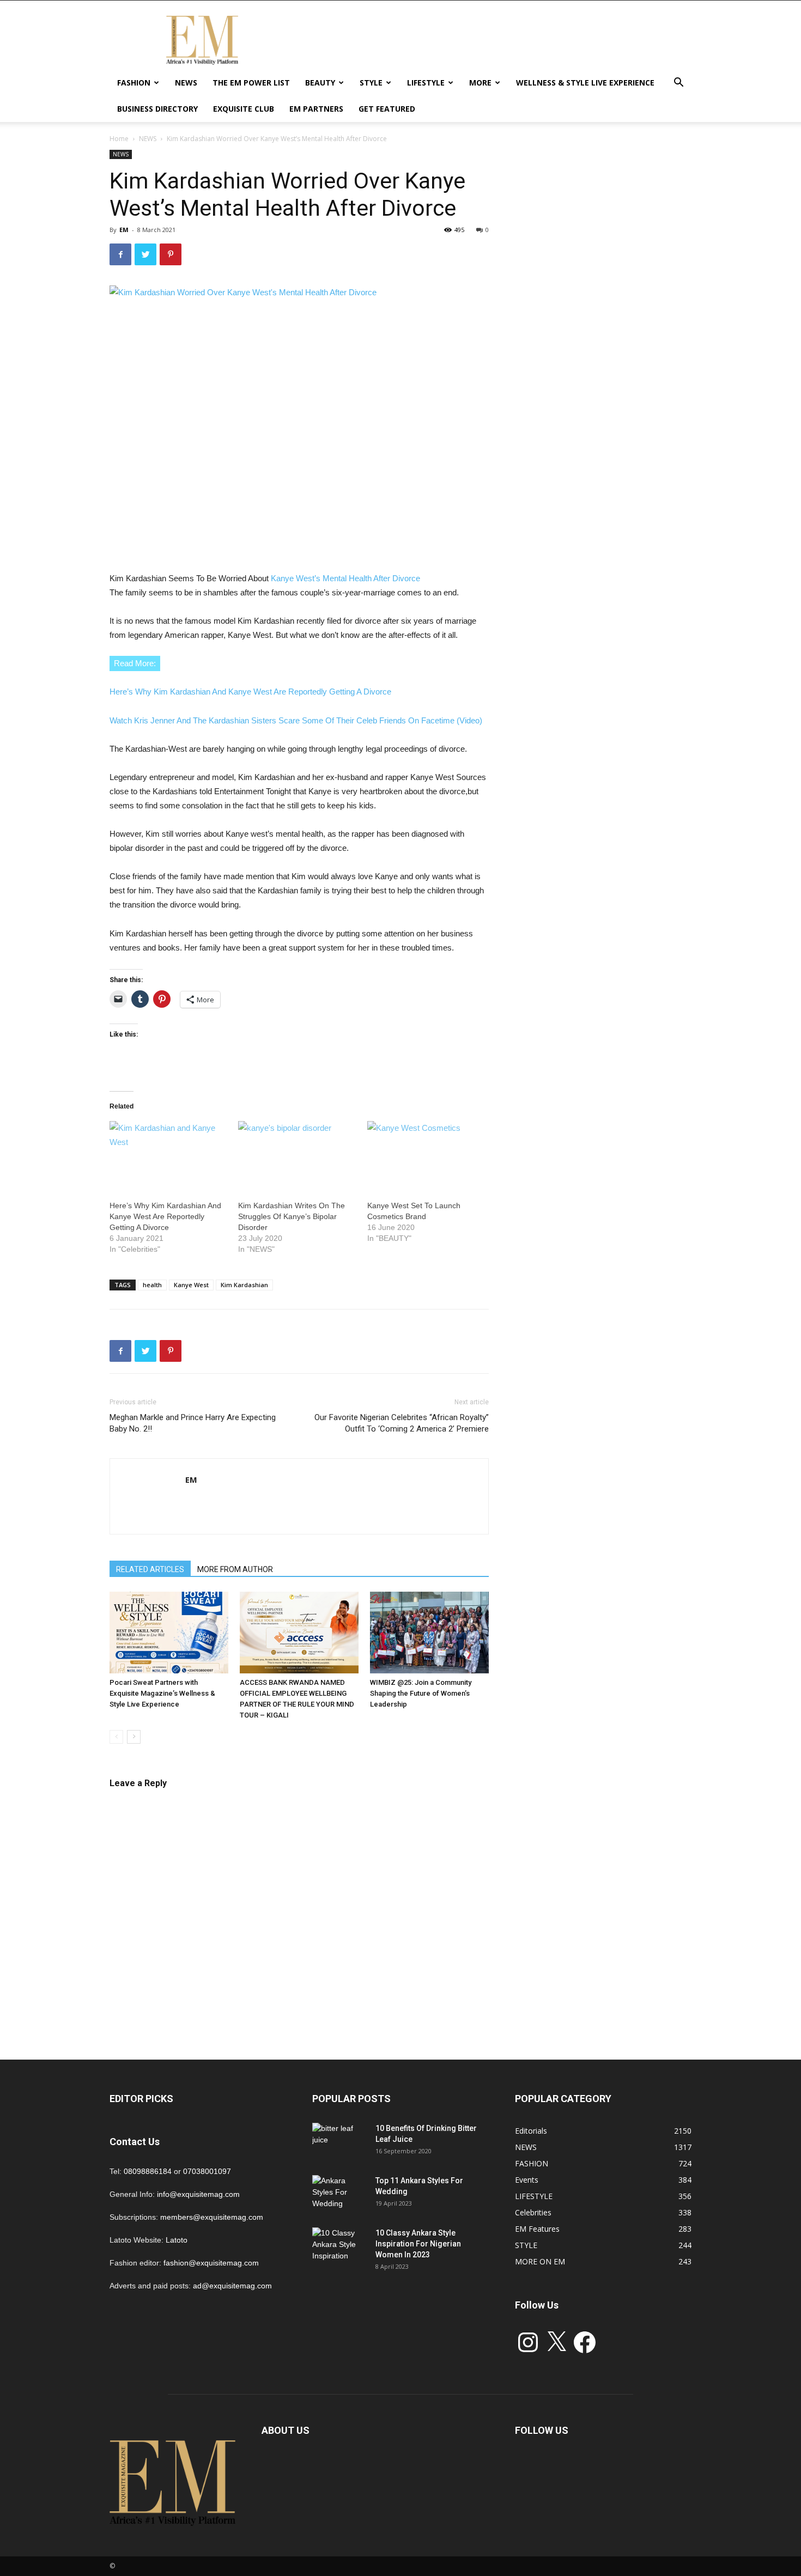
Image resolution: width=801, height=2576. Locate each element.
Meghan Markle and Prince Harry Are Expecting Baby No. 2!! (193, 1423)
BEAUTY (320, 83)
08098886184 (148, 2171)
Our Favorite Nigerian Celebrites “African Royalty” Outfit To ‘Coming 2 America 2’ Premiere (402, 1423)
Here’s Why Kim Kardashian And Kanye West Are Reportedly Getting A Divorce (250, 692)
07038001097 (207, 2171)
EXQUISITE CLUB (244, 109)
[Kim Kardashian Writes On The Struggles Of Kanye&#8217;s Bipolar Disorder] (297, 1155)
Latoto (177, 2240)
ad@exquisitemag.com (232, 2286)
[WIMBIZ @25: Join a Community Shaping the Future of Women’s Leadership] (429, 1633)
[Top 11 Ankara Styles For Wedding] (339, 2194)
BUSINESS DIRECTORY (157, 109)
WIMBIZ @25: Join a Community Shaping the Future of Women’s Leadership (421, 1693)
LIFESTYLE (426, 83)
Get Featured (387, 109)
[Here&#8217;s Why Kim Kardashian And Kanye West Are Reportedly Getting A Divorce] (168, 1155)
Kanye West (191, 1285)
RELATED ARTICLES (150, 1569)
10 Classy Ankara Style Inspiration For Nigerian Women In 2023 (418, 2244)
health (152, 1285)
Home (119, 139)
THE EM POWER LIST (251, 83)
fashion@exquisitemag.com (211, 2263)
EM (124, 230)
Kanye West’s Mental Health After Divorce (344, 578)
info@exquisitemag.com (198, 2194)
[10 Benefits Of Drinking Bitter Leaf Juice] (339, 2142)
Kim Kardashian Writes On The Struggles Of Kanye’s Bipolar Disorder (292, 1216)
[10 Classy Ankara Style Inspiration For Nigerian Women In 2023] (339, 2246)
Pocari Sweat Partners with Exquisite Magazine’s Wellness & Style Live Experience (162, 1693)
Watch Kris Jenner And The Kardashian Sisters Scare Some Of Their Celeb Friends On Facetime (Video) (296, 720)
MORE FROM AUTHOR (235, 1569)
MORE (480, 83)
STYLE (371, 83)
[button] (678, 84)
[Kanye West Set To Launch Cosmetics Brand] (426, 1155)
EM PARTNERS (316, 109)
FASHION (134, 83)
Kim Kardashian (244, 1285)
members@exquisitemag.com (212, 2217)
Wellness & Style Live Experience (585, 83)
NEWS (186, 83)
